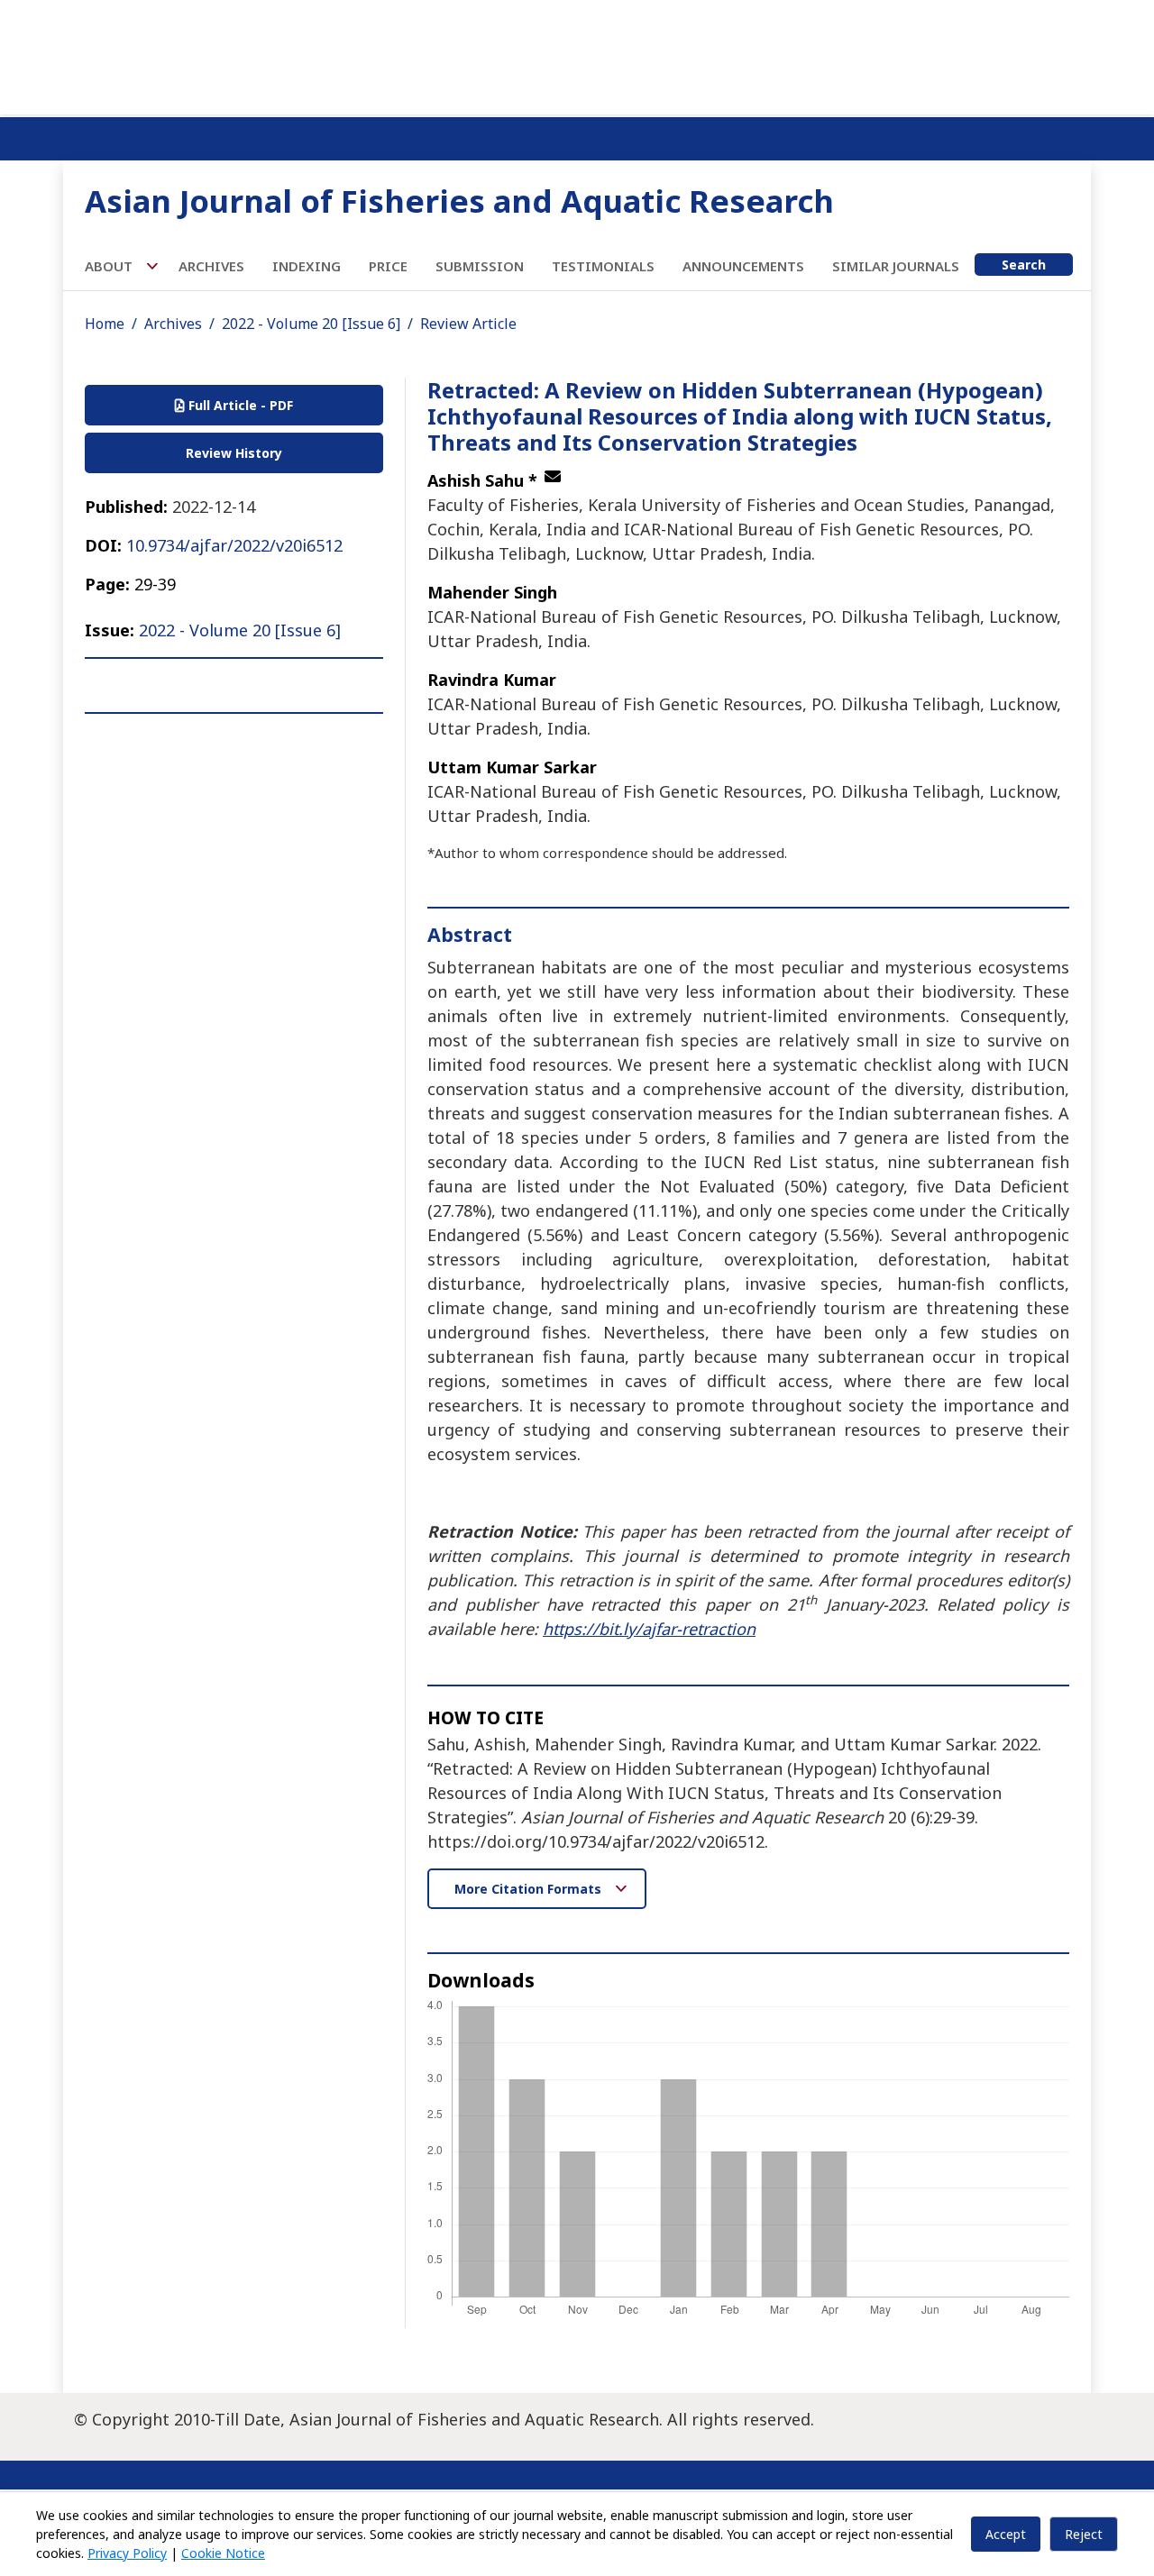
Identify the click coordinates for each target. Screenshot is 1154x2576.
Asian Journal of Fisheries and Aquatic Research (459, 201)
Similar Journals (896, 266)
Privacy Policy (127, 2553)
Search (1024, 265)
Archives (211, 266)
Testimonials (603, 266)
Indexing (307, 266)
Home (105, 324)
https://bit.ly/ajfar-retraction (649, 1629)
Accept (1006, 2534)
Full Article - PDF (239, 405)
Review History (234, 453)
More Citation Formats (530, 1889)
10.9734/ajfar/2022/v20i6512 (234, 545)
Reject (1084, 2534)
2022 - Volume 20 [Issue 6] (311, 324)
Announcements (743, 266)
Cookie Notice (223, 2553)
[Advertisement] (577, 54)
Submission (480, 266)
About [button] (110, 266)
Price (388, 266)
